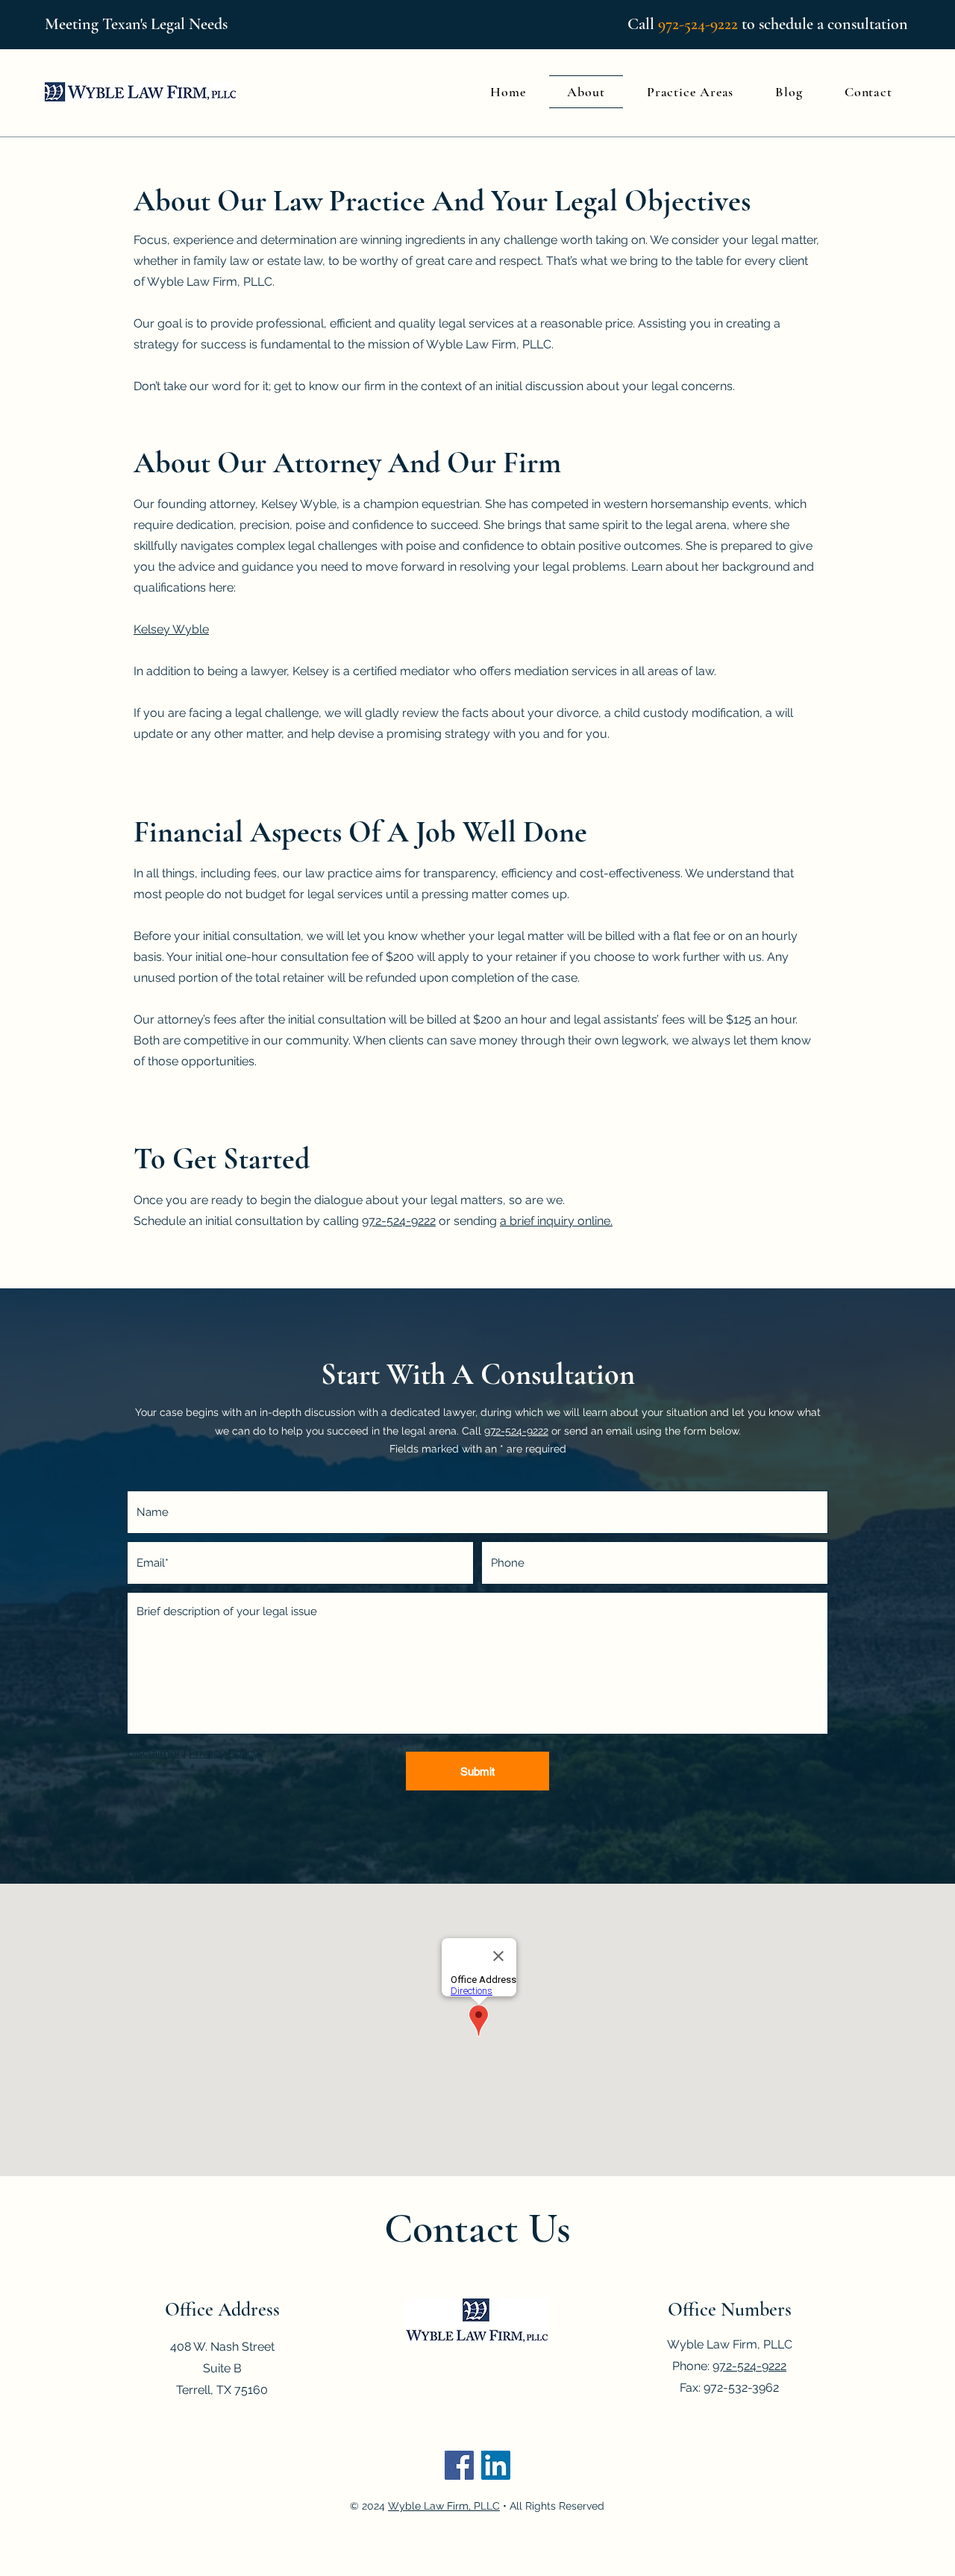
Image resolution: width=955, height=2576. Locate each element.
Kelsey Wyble (171, 629)
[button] (690, 92)
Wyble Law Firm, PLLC (444, 2506)
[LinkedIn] (496, 2465)
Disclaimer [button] (154, 1753)
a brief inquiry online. (556, 1221)
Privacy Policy (224, 1753)
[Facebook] (459, 2465)
